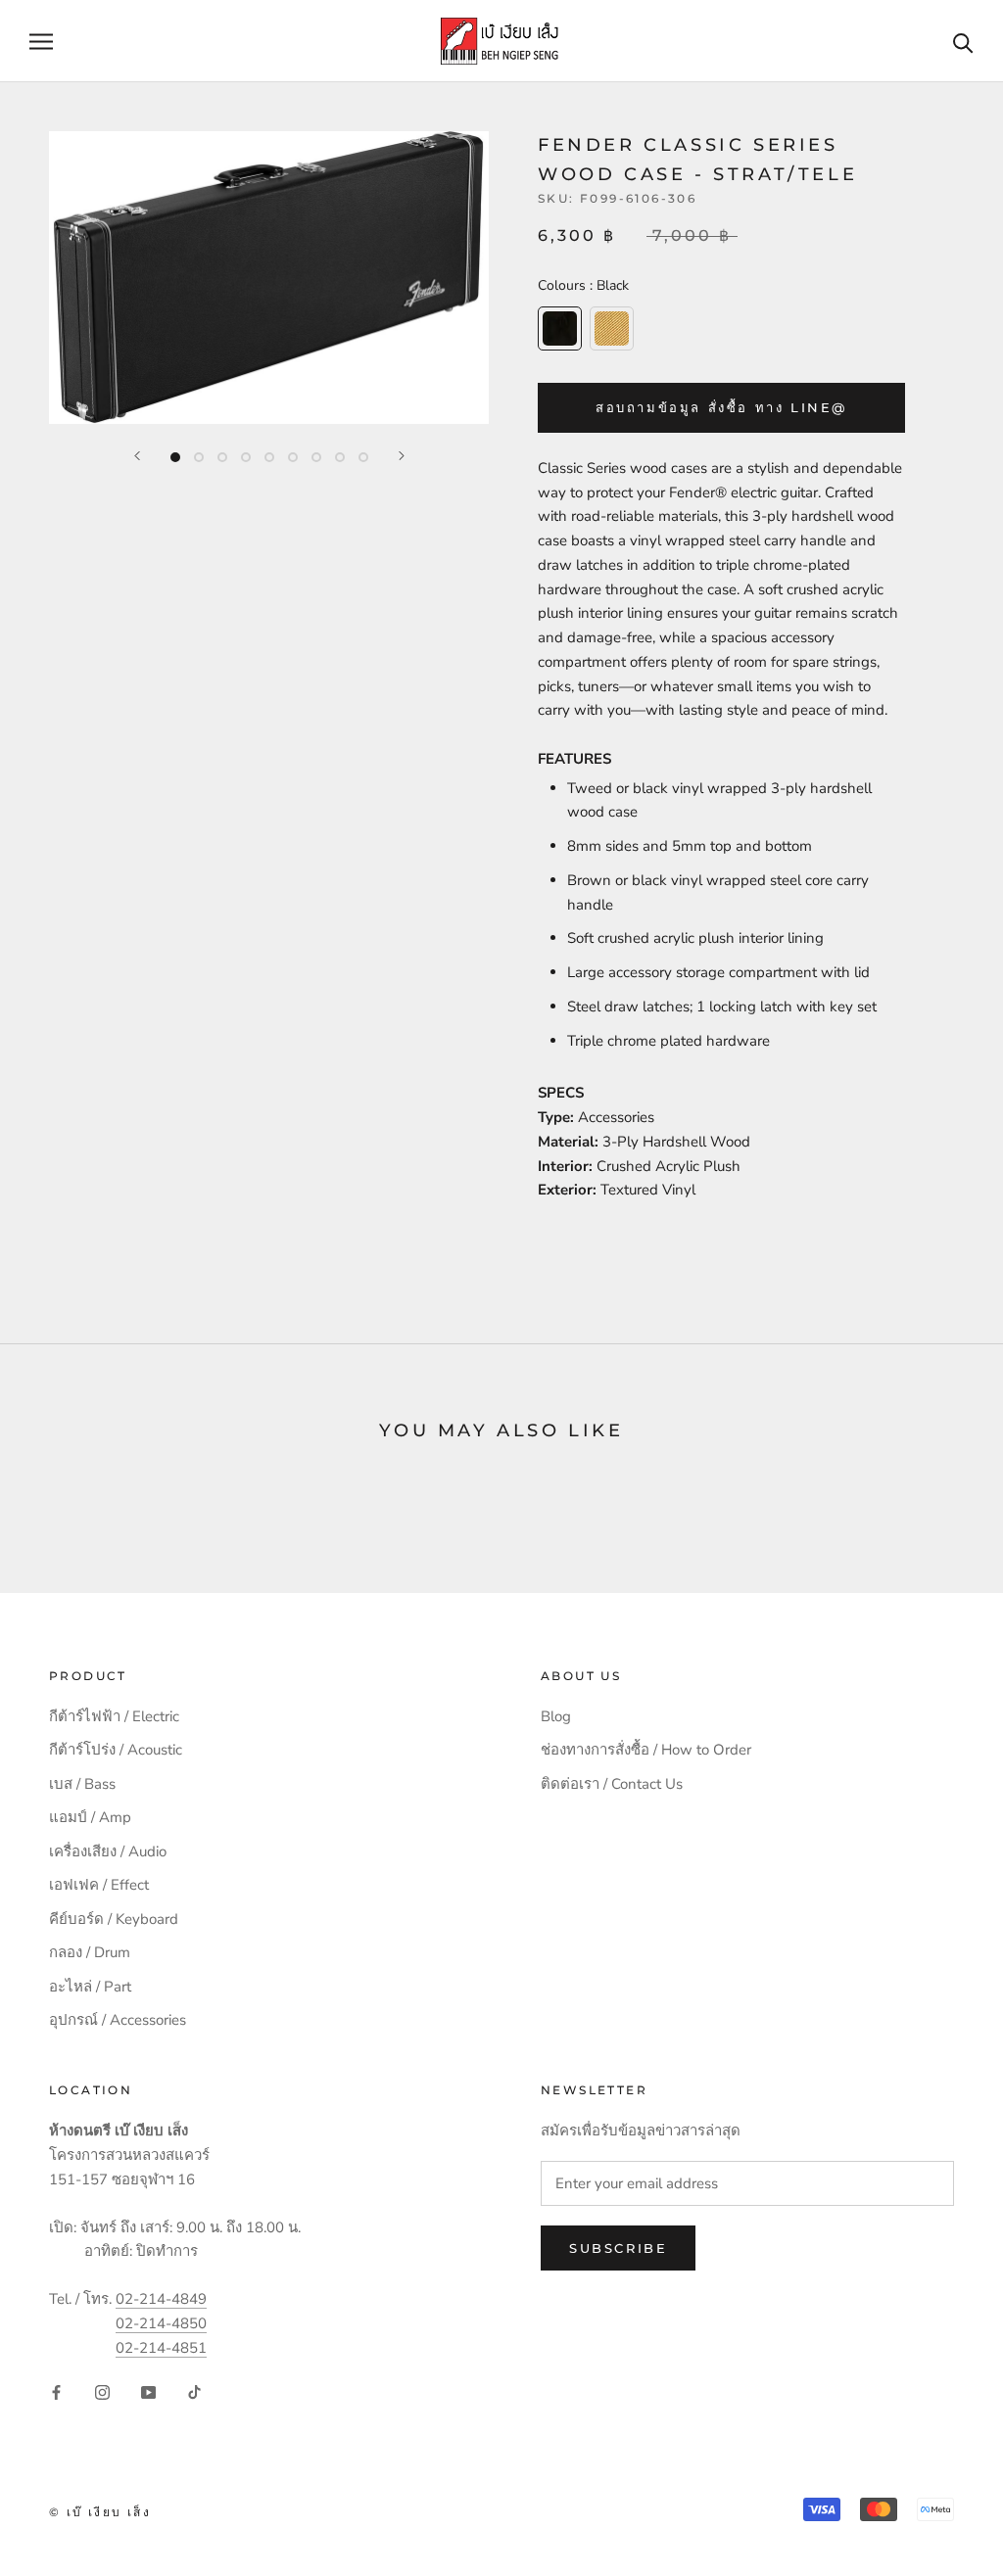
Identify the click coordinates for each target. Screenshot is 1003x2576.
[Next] (402, 456)
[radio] (560, 328)
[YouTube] (148, 2391)
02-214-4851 (161, 2348)
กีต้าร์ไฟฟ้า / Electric (114, 1716)
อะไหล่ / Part (90, 1987)
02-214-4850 (161, 2323)
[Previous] (137, 456)
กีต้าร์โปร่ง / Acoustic (116, 1750)
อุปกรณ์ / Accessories (118, 2020)
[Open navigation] (41, 42)
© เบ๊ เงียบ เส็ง (100, 2512)
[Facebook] (56, 2391)
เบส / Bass (82, 1784)
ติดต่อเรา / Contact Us (612, 1784)
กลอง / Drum (90, 1952)
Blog (556, 1716)
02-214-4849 (161, 2299)
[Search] (963, 42)
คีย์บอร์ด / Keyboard (114, 1919)
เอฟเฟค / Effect (99, 1885)
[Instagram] (102, 2391)
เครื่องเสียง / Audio (108, 1851)
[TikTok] (194, 2391)
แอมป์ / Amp (90, 1817)
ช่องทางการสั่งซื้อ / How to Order (646, 1750)
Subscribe (618, 2248)
